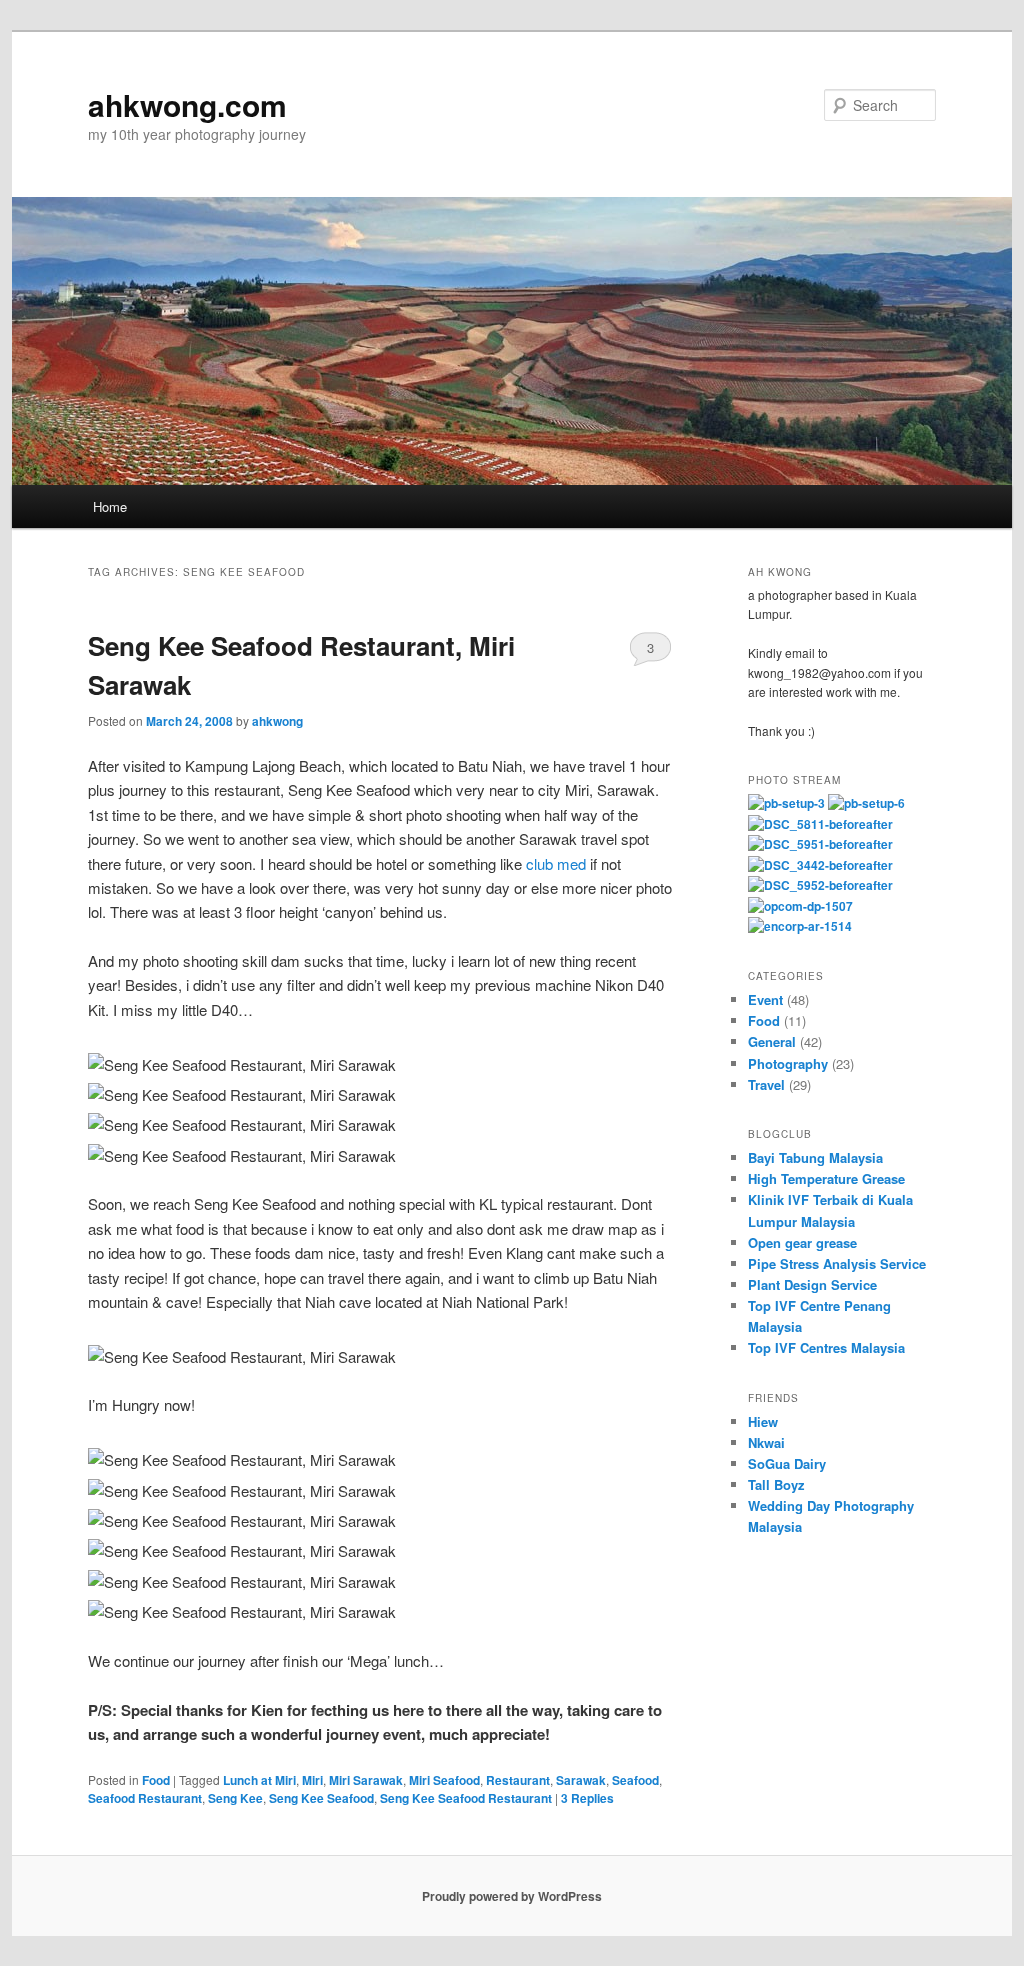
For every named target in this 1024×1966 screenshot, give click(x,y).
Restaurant (518, 1780)
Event (765, 999)
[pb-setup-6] (866, 803)
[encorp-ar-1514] (800, 926)
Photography (788, 1063)
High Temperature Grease (826, 1178)
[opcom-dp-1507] (800, 906)
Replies (587, 1798)
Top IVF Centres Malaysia (826, 1347)
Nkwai (766, 1442)
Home (110, 506)
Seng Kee (235, 1798)
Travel (766, 1084)
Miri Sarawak (366, 1780)
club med (556, 863)
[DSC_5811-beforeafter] (820, 824)
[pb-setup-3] (786, 803)
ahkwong (277, 721)
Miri (312, 1780)
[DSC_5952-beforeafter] (820, 885)
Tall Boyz (776, 1484)
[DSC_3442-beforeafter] (820, 865)
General (772, 1041)
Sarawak (581, 1780)
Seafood (635, 1780)
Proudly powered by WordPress (512, 1896)
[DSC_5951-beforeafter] (820, 844)
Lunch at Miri (259, 1780)
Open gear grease (802, 1242)
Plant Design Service (812, 1284)
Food (156, 1780)
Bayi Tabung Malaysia (815, 1157)
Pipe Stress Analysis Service (837, 1263)
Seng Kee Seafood (321, 1798)
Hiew (763, 1421)
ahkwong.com (187, 104)
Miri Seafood (444, 1780)
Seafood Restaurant (145, 1798)
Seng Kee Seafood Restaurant (466, 1798)
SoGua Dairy (787, 1463)
